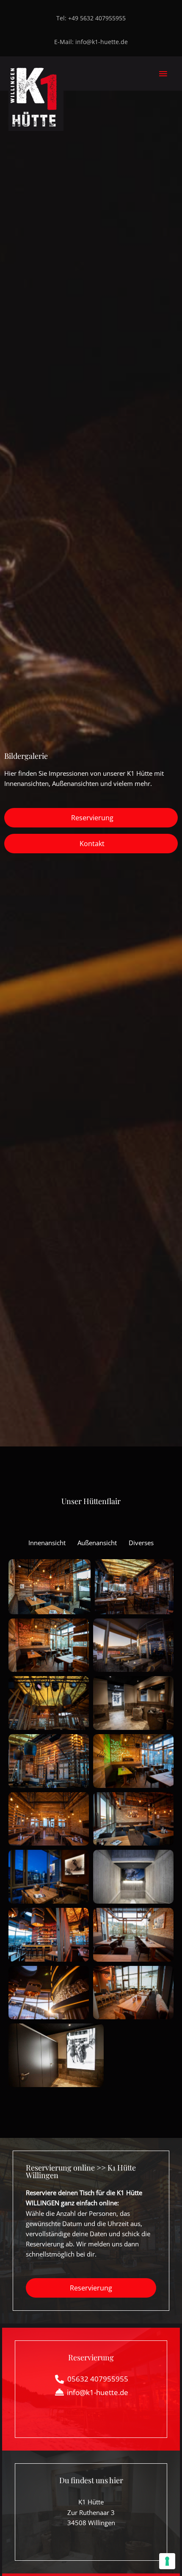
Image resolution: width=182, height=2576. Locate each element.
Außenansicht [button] (97, 1543)
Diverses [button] (141, 1543)
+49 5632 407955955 (97, 18)
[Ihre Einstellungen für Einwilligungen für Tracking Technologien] (167, 2561)
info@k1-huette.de (102, 42)
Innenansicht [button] (47, 1543)
